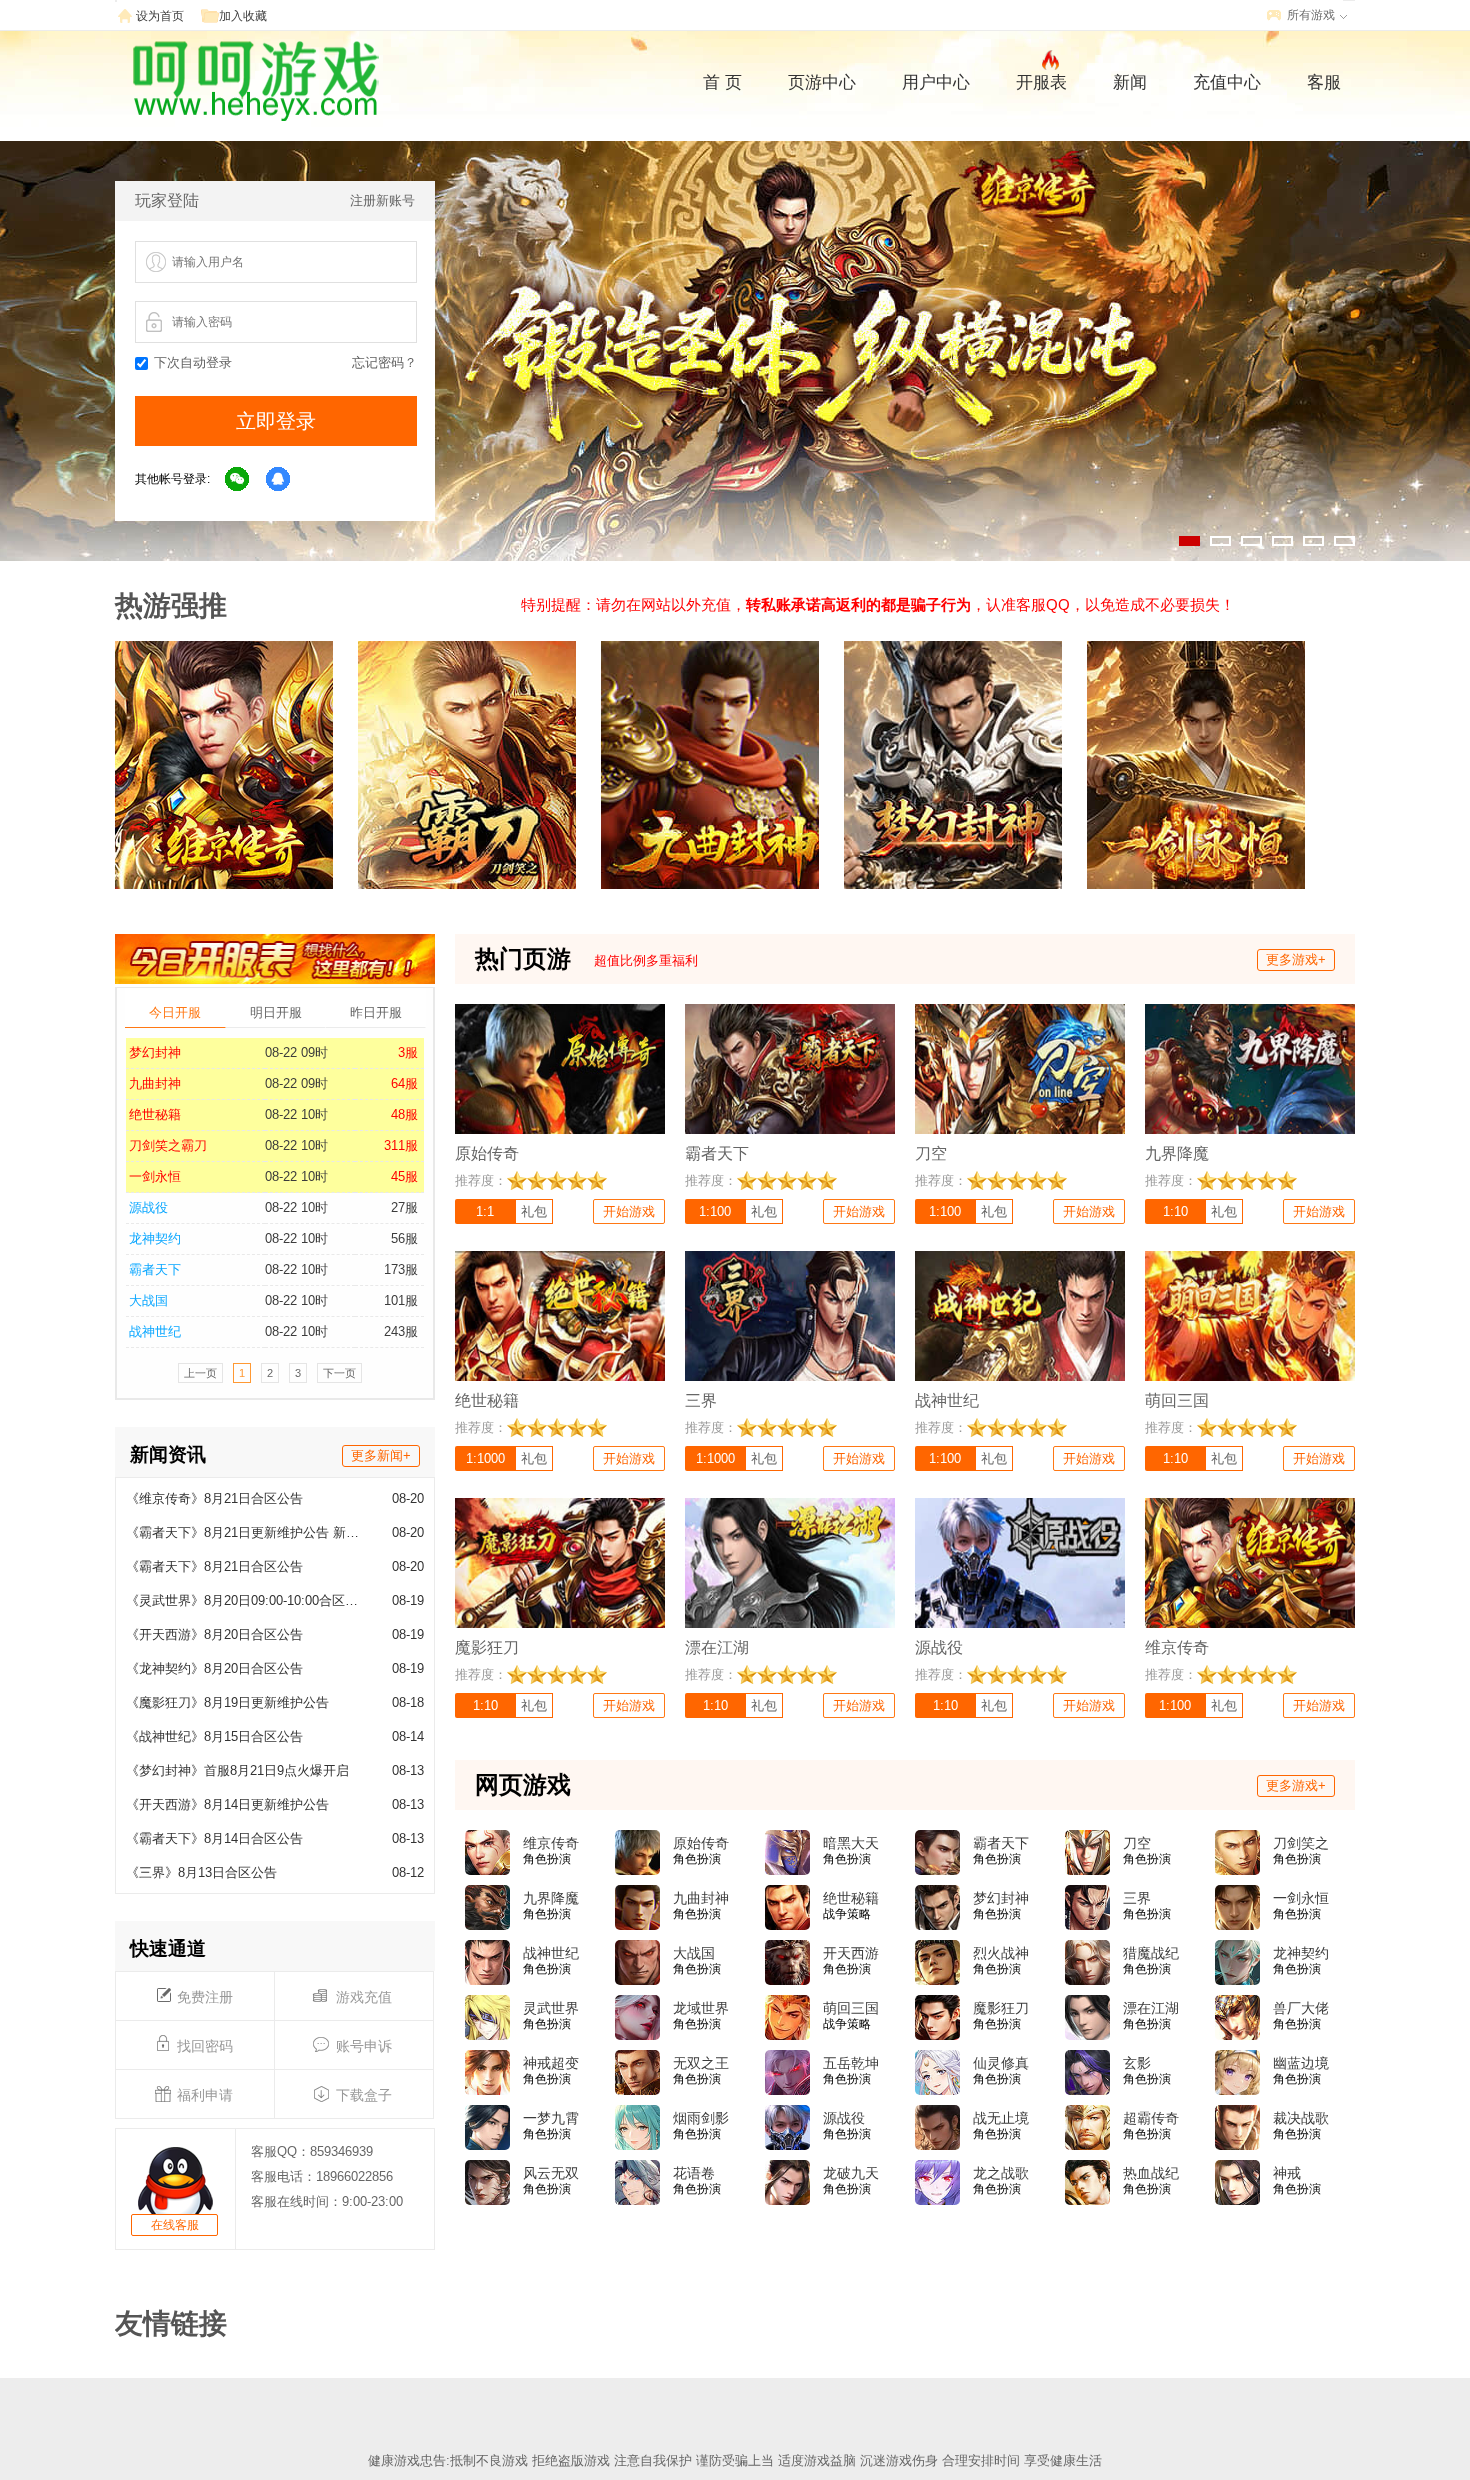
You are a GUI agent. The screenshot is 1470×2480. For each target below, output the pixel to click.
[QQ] (279, 480)
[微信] (238, 480)
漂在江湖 (1151, 2008)
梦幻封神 (155, 1052)
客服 (1324, 82)
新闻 (1130, 82)
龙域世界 (701, 2008)
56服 (404, 1238)
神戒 (1287, 2173)
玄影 (1137, 2063)
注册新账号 (382, 200)
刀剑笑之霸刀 (168, 1145)
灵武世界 (551, 2008)
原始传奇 (701, 1843)
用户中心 (936, 82)
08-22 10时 (296, 1114)
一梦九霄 (551, 2118)
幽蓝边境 (1301, 2063)
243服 (401, 1331)
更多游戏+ (1296, 959)
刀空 (1137, 1843)
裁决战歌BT (1301, 2119)
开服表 (1041, 82)
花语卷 (694, 2173)
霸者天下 (155, 1269)
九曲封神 (155, 1083)
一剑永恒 (155, 1176)
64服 (404, 1083)
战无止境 (1001, 2118)
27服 (404, 1207)
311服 (401, 1145)
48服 (404, 1114)
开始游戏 (629, 1211)
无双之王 (701, 2063)
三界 (1137, 1898)
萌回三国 (851, 2008)
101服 (401, 1300)
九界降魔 (551, 1898)
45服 (404, 1176)
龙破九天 (851, 2173)
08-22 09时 (296, 1052)
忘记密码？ (384, 362)
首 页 (722, 82)
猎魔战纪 (1151, 1953)
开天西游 (851, 1953)
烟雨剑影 (701, 2118)
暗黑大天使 (851, 1844)
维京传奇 (551, 1843)
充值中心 (1227, 82)
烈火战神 (1001, 1953)
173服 (401, 1269)
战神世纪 (155, 1331)
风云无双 (551, 2173)
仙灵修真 (1001, 2063)
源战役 (148, 1207)
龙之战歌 (1001, 2173)
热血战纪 (1151, 2173)
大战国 (148, 1300)
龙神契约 (155, 1238)
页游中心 (822, 82)
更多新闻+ (381, 1455)
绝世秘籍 (155, 1114)
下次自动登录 (193, 362)
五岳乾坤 (851, 2063)
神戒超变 (551, 2063)
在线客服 (175, 2225)
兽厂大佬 (1301, 2008)
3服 (408, 1052)
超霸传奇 (1151, 2118)
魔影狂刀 (1001, 2008)
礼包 (534, 1211)
